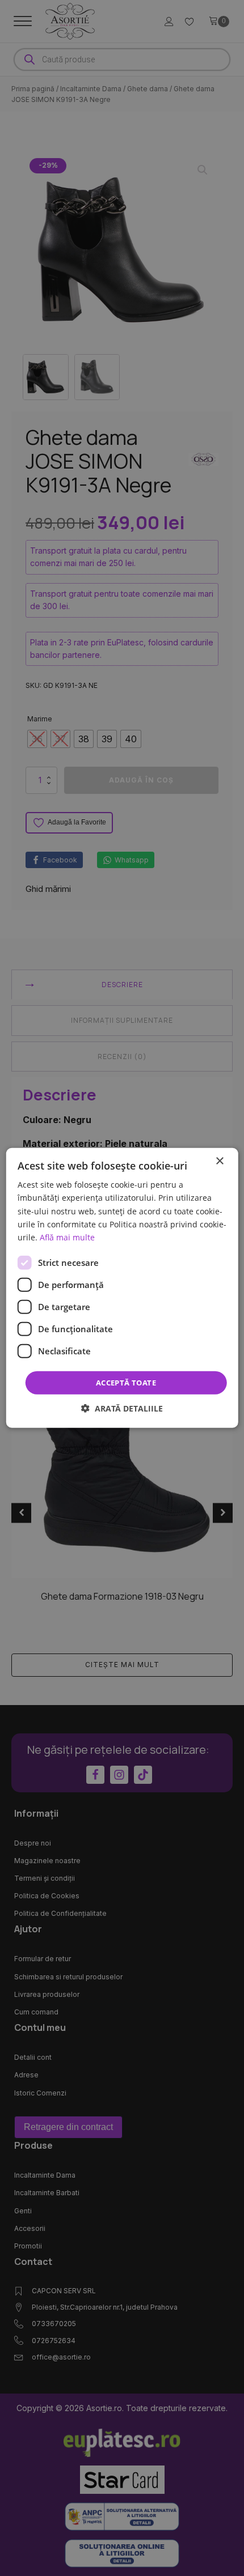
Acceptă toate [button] (126, 1383)
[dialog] (122, 1288)
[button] (122, 1408)
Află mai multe (67, 1237)
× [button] (219, 1161)
